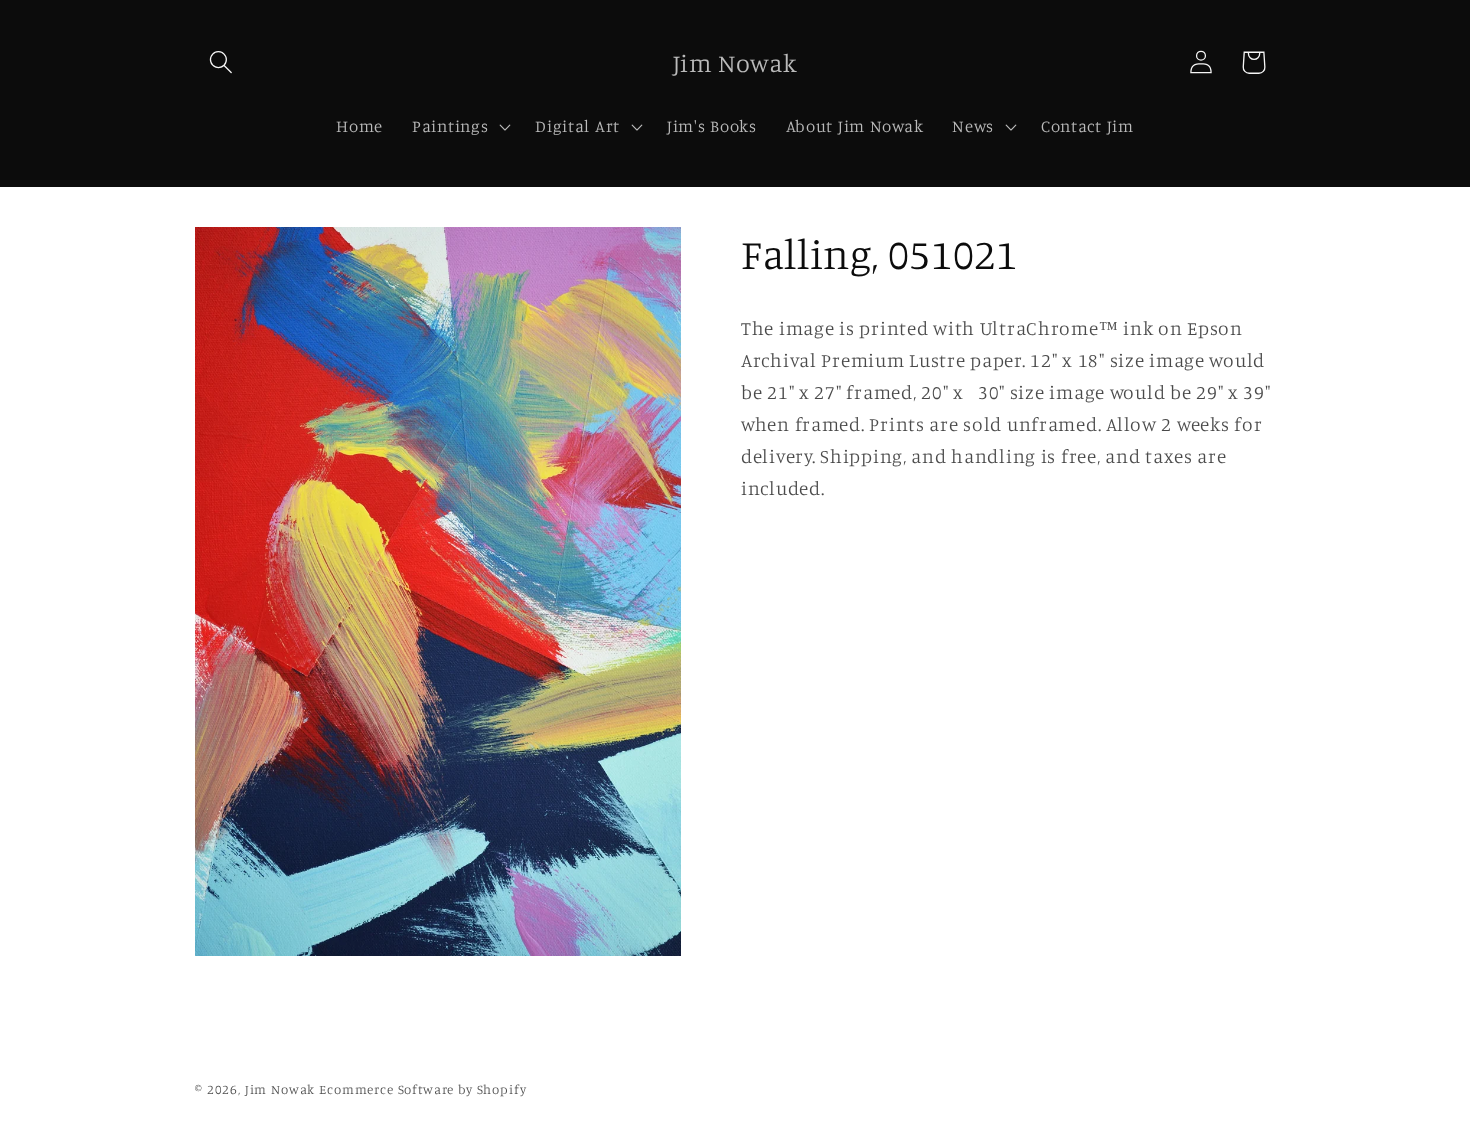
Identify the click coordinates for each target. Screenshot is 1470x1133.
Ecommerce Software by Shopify (422, 1089)
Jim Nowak (282, 1089)
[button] (221, 62)
